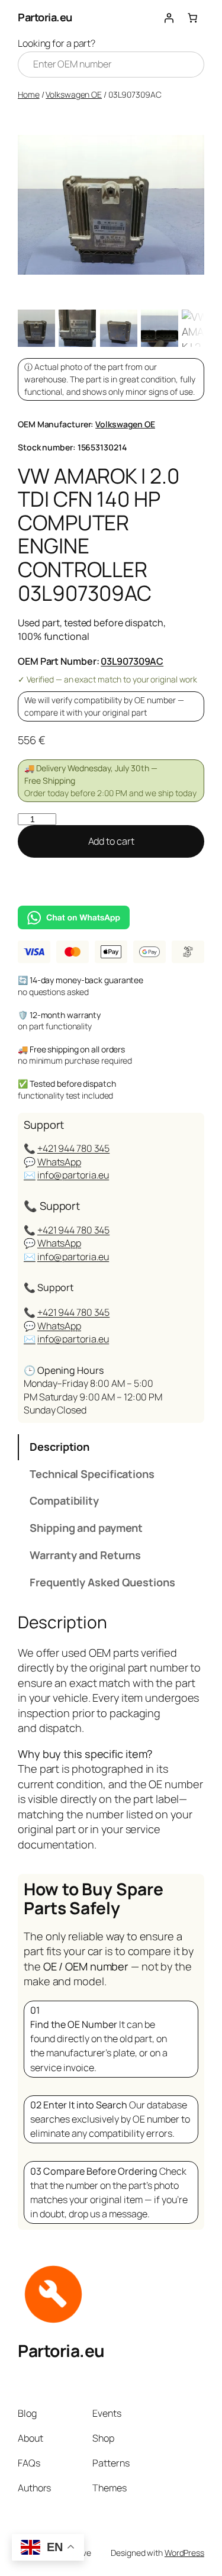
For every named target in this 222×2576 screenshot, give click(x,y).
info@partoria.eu (73, 1175)
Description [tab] (59, 1447)
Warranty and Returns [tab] (85, 1555)
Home (29, 94)
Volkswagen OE (74, 94)
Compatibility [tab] (64, 1500)
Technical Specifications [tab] (92, 1474)
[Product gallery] (111, 205)
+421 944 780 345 (73, 1148)
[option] (77, 328)
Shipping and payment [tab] (86, 1528)
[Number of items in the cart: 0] (192, 18)
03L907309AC (132, 661)
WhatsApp (59, 1162)
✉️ (30, 1175)
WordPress (184, 2553)
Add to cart (111, 841)
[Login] (169, 18)
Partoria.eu (45, 17)
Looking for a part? (57, 43)
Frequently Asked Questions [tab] (102, 1582)
